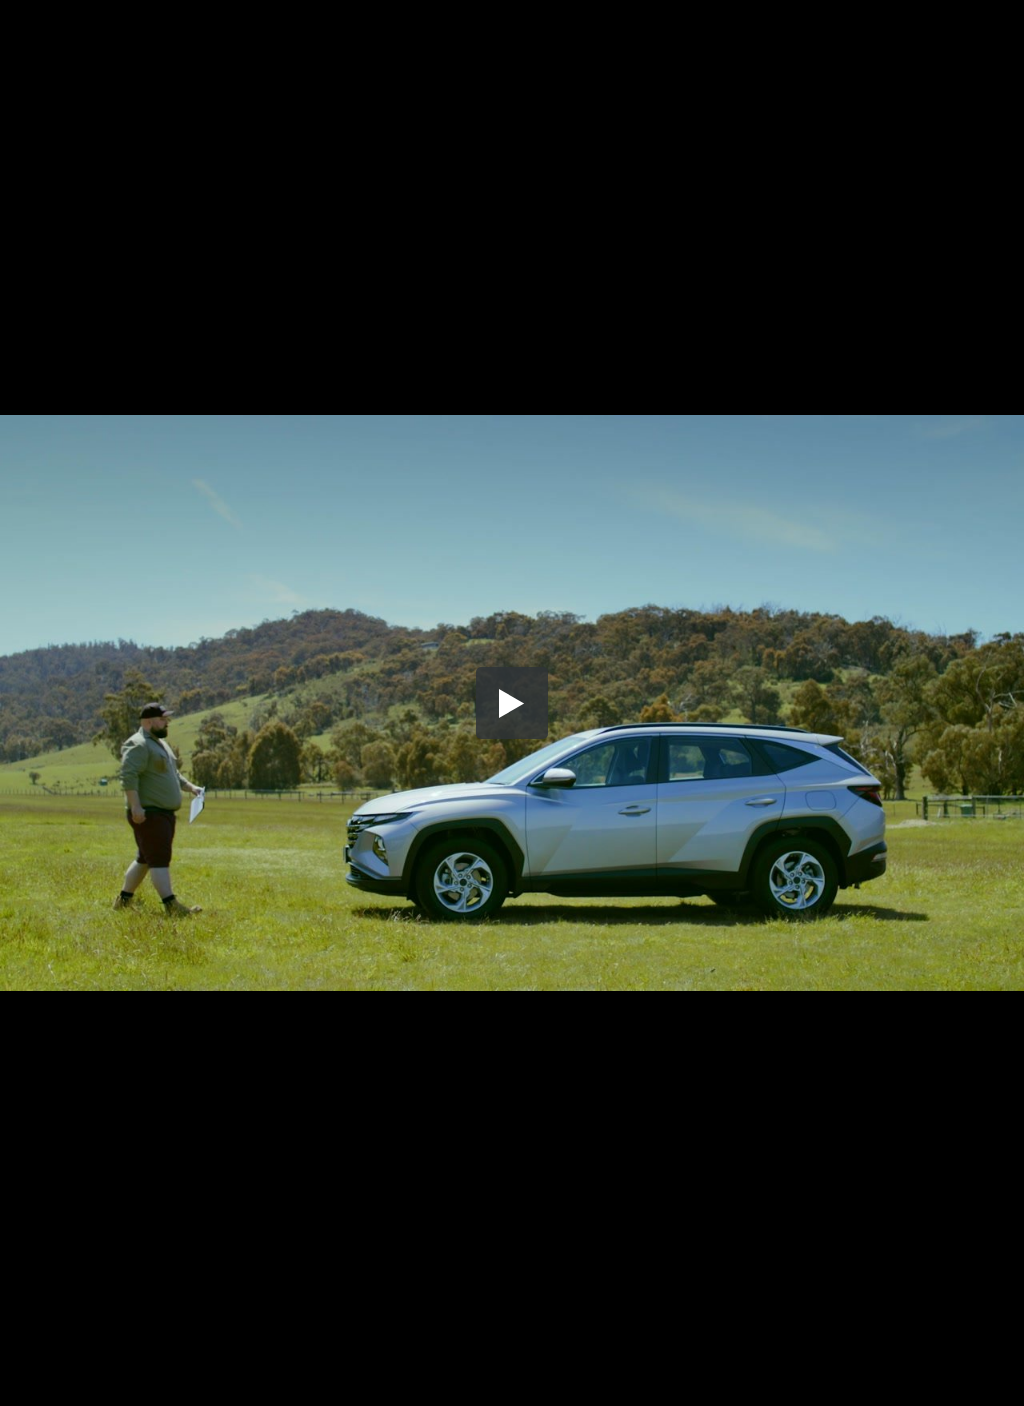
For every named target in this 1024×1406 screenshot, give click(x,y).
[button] (512, 703)
